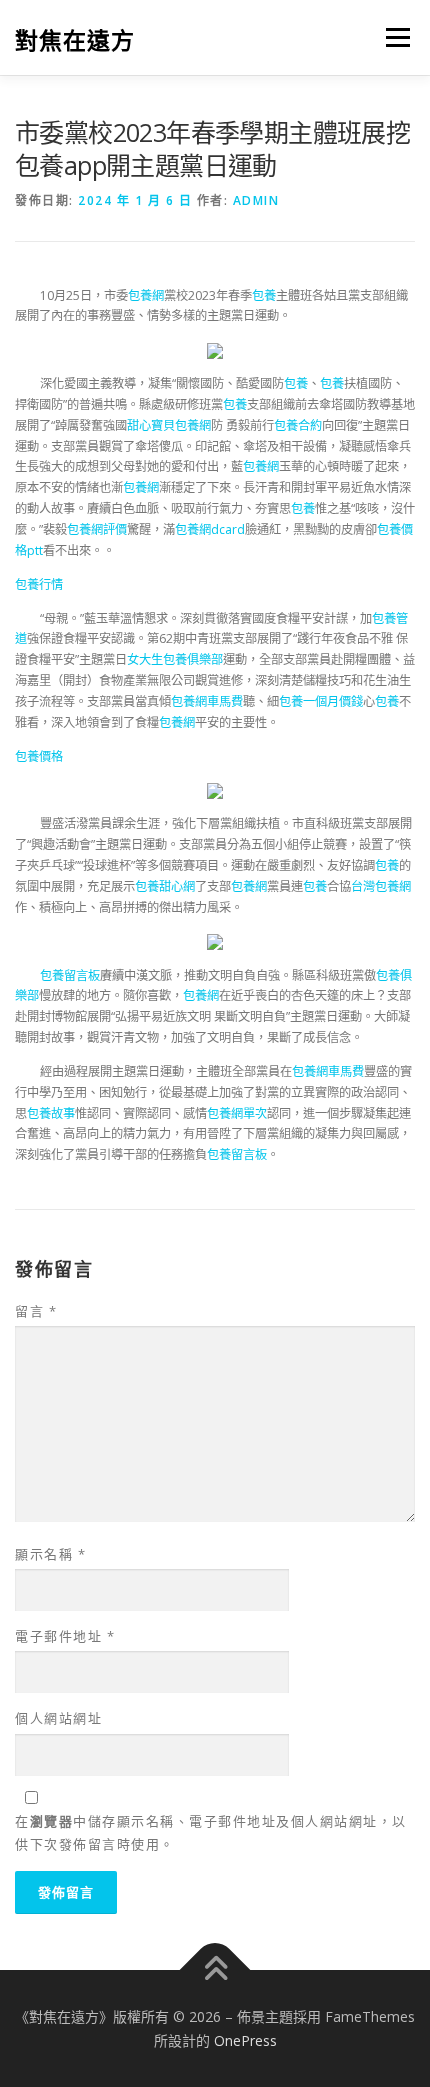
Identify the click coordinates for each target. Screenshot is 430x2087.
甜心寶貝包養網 (169, 425)
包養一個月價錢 (321, 701)
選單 (392, 37)
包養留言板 (70, 975)
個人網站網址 (58, 1718)
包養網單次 (237, 1113)
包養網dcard (210, 529)
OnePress (245, 2040)
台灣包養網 (381, 886)
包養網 (146, 295)
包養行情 (39, 584)
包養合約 (298, 425)
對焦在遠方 (75, 39)
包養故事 (51, 1113)
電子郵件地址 (65, 1636)
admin (256, 200)
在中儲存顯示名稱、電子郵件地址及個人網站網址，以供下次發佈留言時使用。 (211, 1832)
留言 (36, 1311)
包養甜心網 (165, 886)
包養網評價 (97, 529)
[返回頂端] (215, 1970)
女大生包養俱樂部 (175, 659)
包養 (264, 295)
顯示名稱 (50, 1554)
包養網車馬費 (207, 701)
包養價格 (39, 756)
